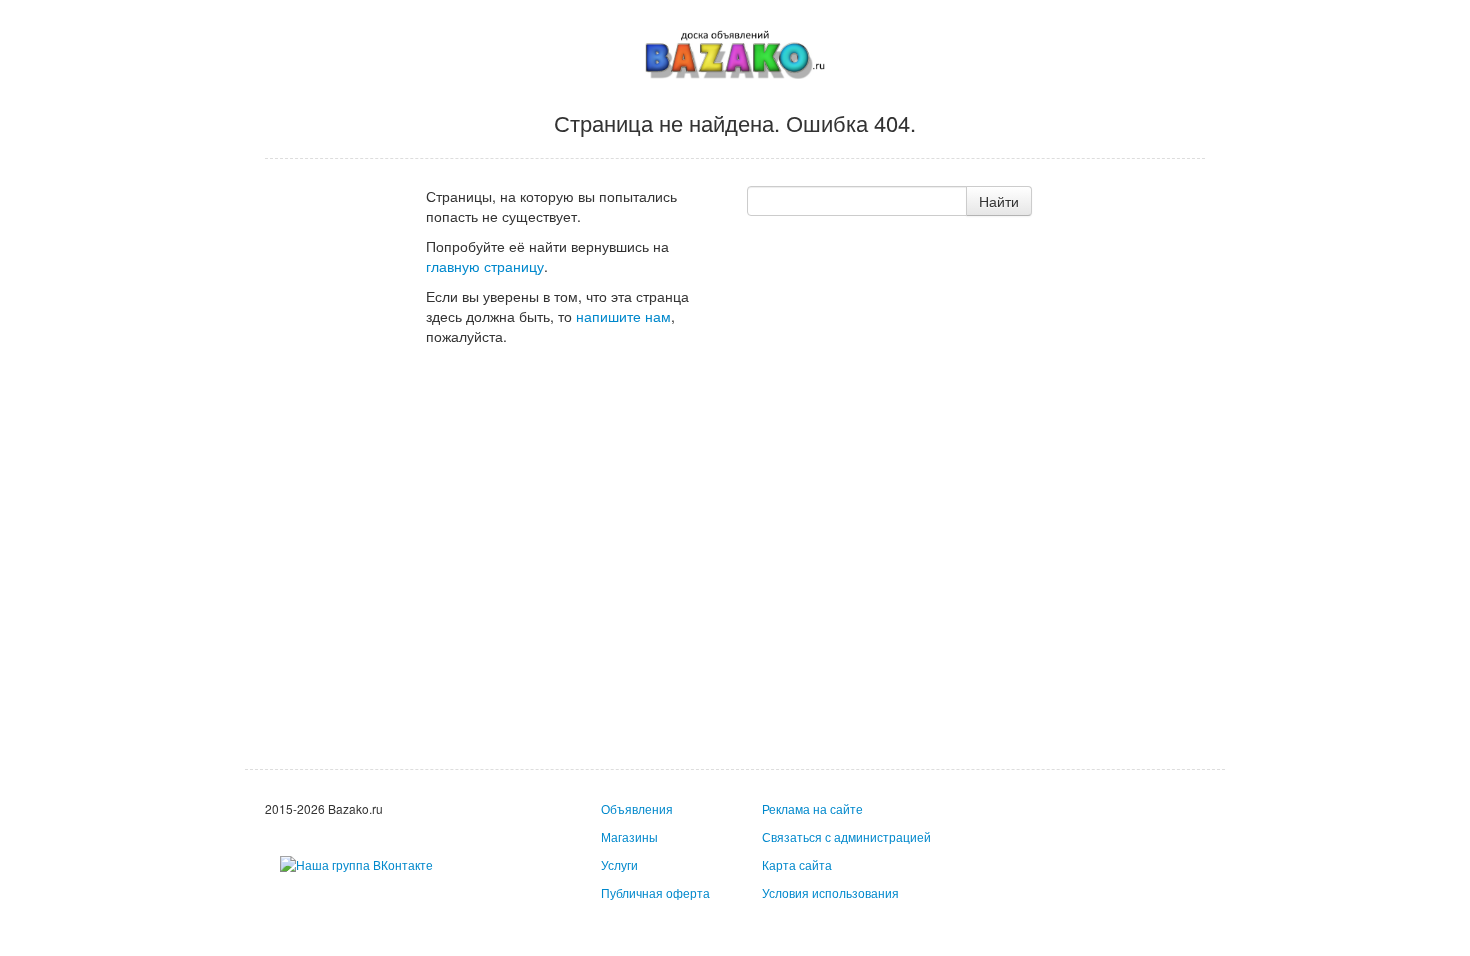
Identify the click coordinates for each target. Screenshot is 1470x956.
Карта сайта (797, 864)
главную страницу (485, 266)
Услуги (619, 864)
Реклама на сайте (812, 808)
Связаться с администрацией (846, 836)
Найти (999, 201)
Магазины (629, 836)
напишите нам (623, 316)
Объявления (637, 808)
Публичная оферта (655, 892)
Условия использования (830, 892)
